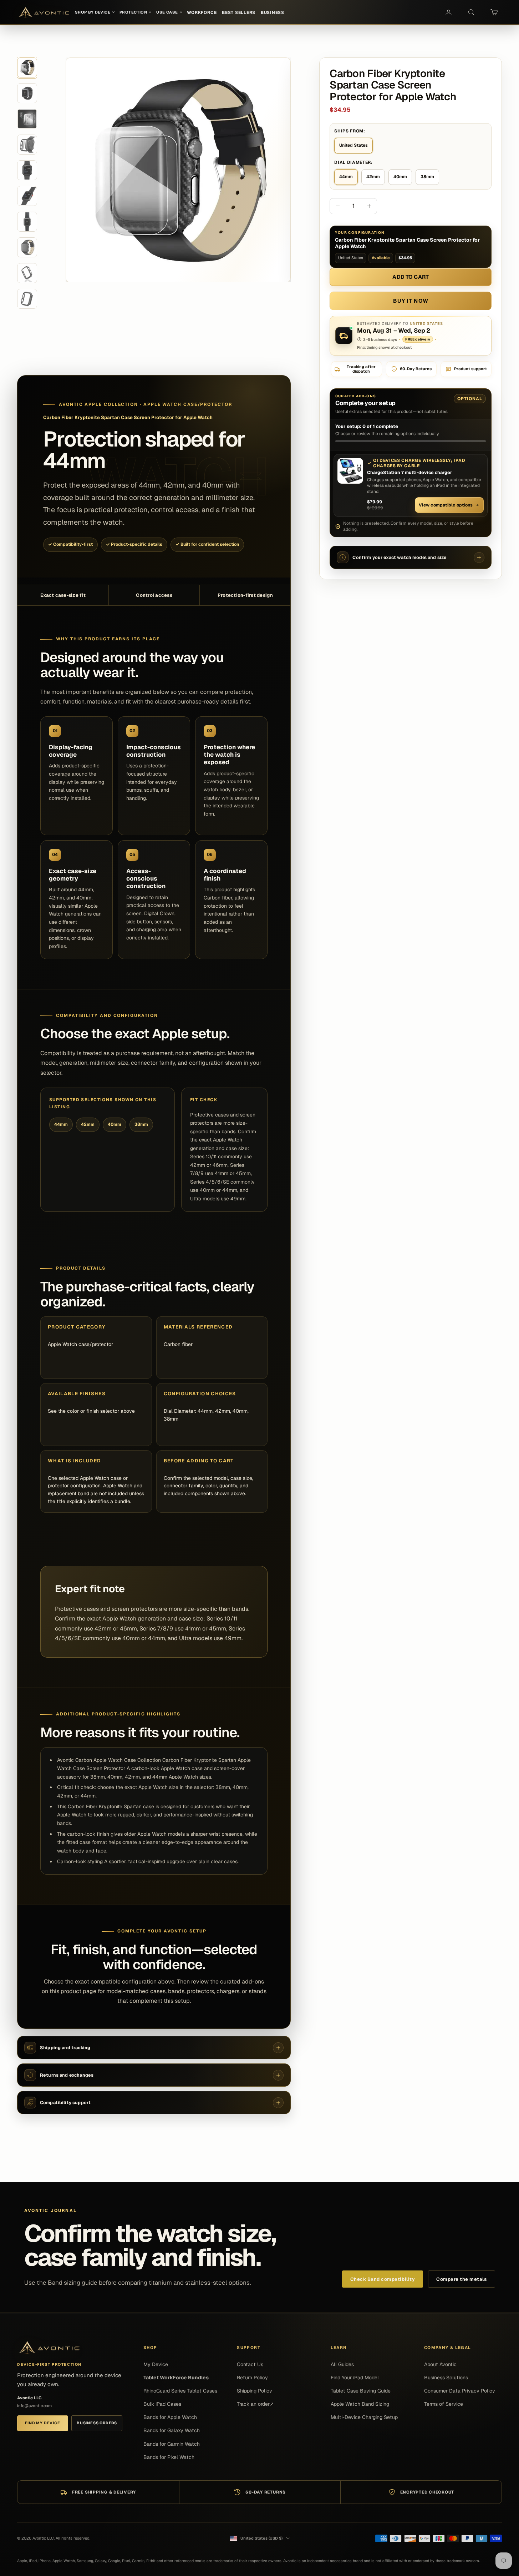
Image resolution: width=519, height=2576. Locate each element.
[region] (178, 170)
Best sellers (239, 12)
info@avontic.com (34, 2406)
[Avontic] (49, 2348)
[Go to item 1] (27, 67)
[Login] (448, 12)
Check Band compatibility (383, 2279)
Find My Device (42, 2423)
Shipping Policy (255, 2391)
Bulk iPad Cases (162, 2404)
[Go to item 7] (27, 222)
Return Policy (252, 2378)
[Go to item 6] (27, 196)
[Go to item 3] (27, 119)
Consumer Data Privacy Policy (460, 2391)
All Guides (342, 2364)
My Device (156, 2364)
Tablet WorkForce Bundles (176, 2378)
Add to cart (411, 277)
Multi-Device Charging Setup (364, 2417)
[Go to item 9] (27, 273)
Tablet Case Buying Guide (361, 2391)
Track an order (255, 2404)
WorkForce (202, 12)
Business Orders (97, 2423)
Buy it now (411, 301)
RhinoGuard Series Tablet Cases (180, 2391)
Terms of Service (444, 2404)
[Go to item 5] (27, 170)
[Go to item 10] (27, 299)
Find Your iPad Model (355, 2378)
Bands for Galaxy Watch (172, 2430)
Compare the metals (461, 2279)
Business (273, 12)
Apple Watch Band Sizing (360, 2404)
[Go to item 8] (27, 247)
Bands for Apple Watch (170, 2417)
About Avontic (440, 2364)
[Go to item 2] (27, 93)
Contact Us (250, 2364)
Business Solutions (446, 2378)
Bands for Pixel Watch (169, 2457)
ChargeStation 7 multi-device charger (409, 473)
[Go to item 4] (27, 145)
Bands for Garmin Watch (172, 2444)
